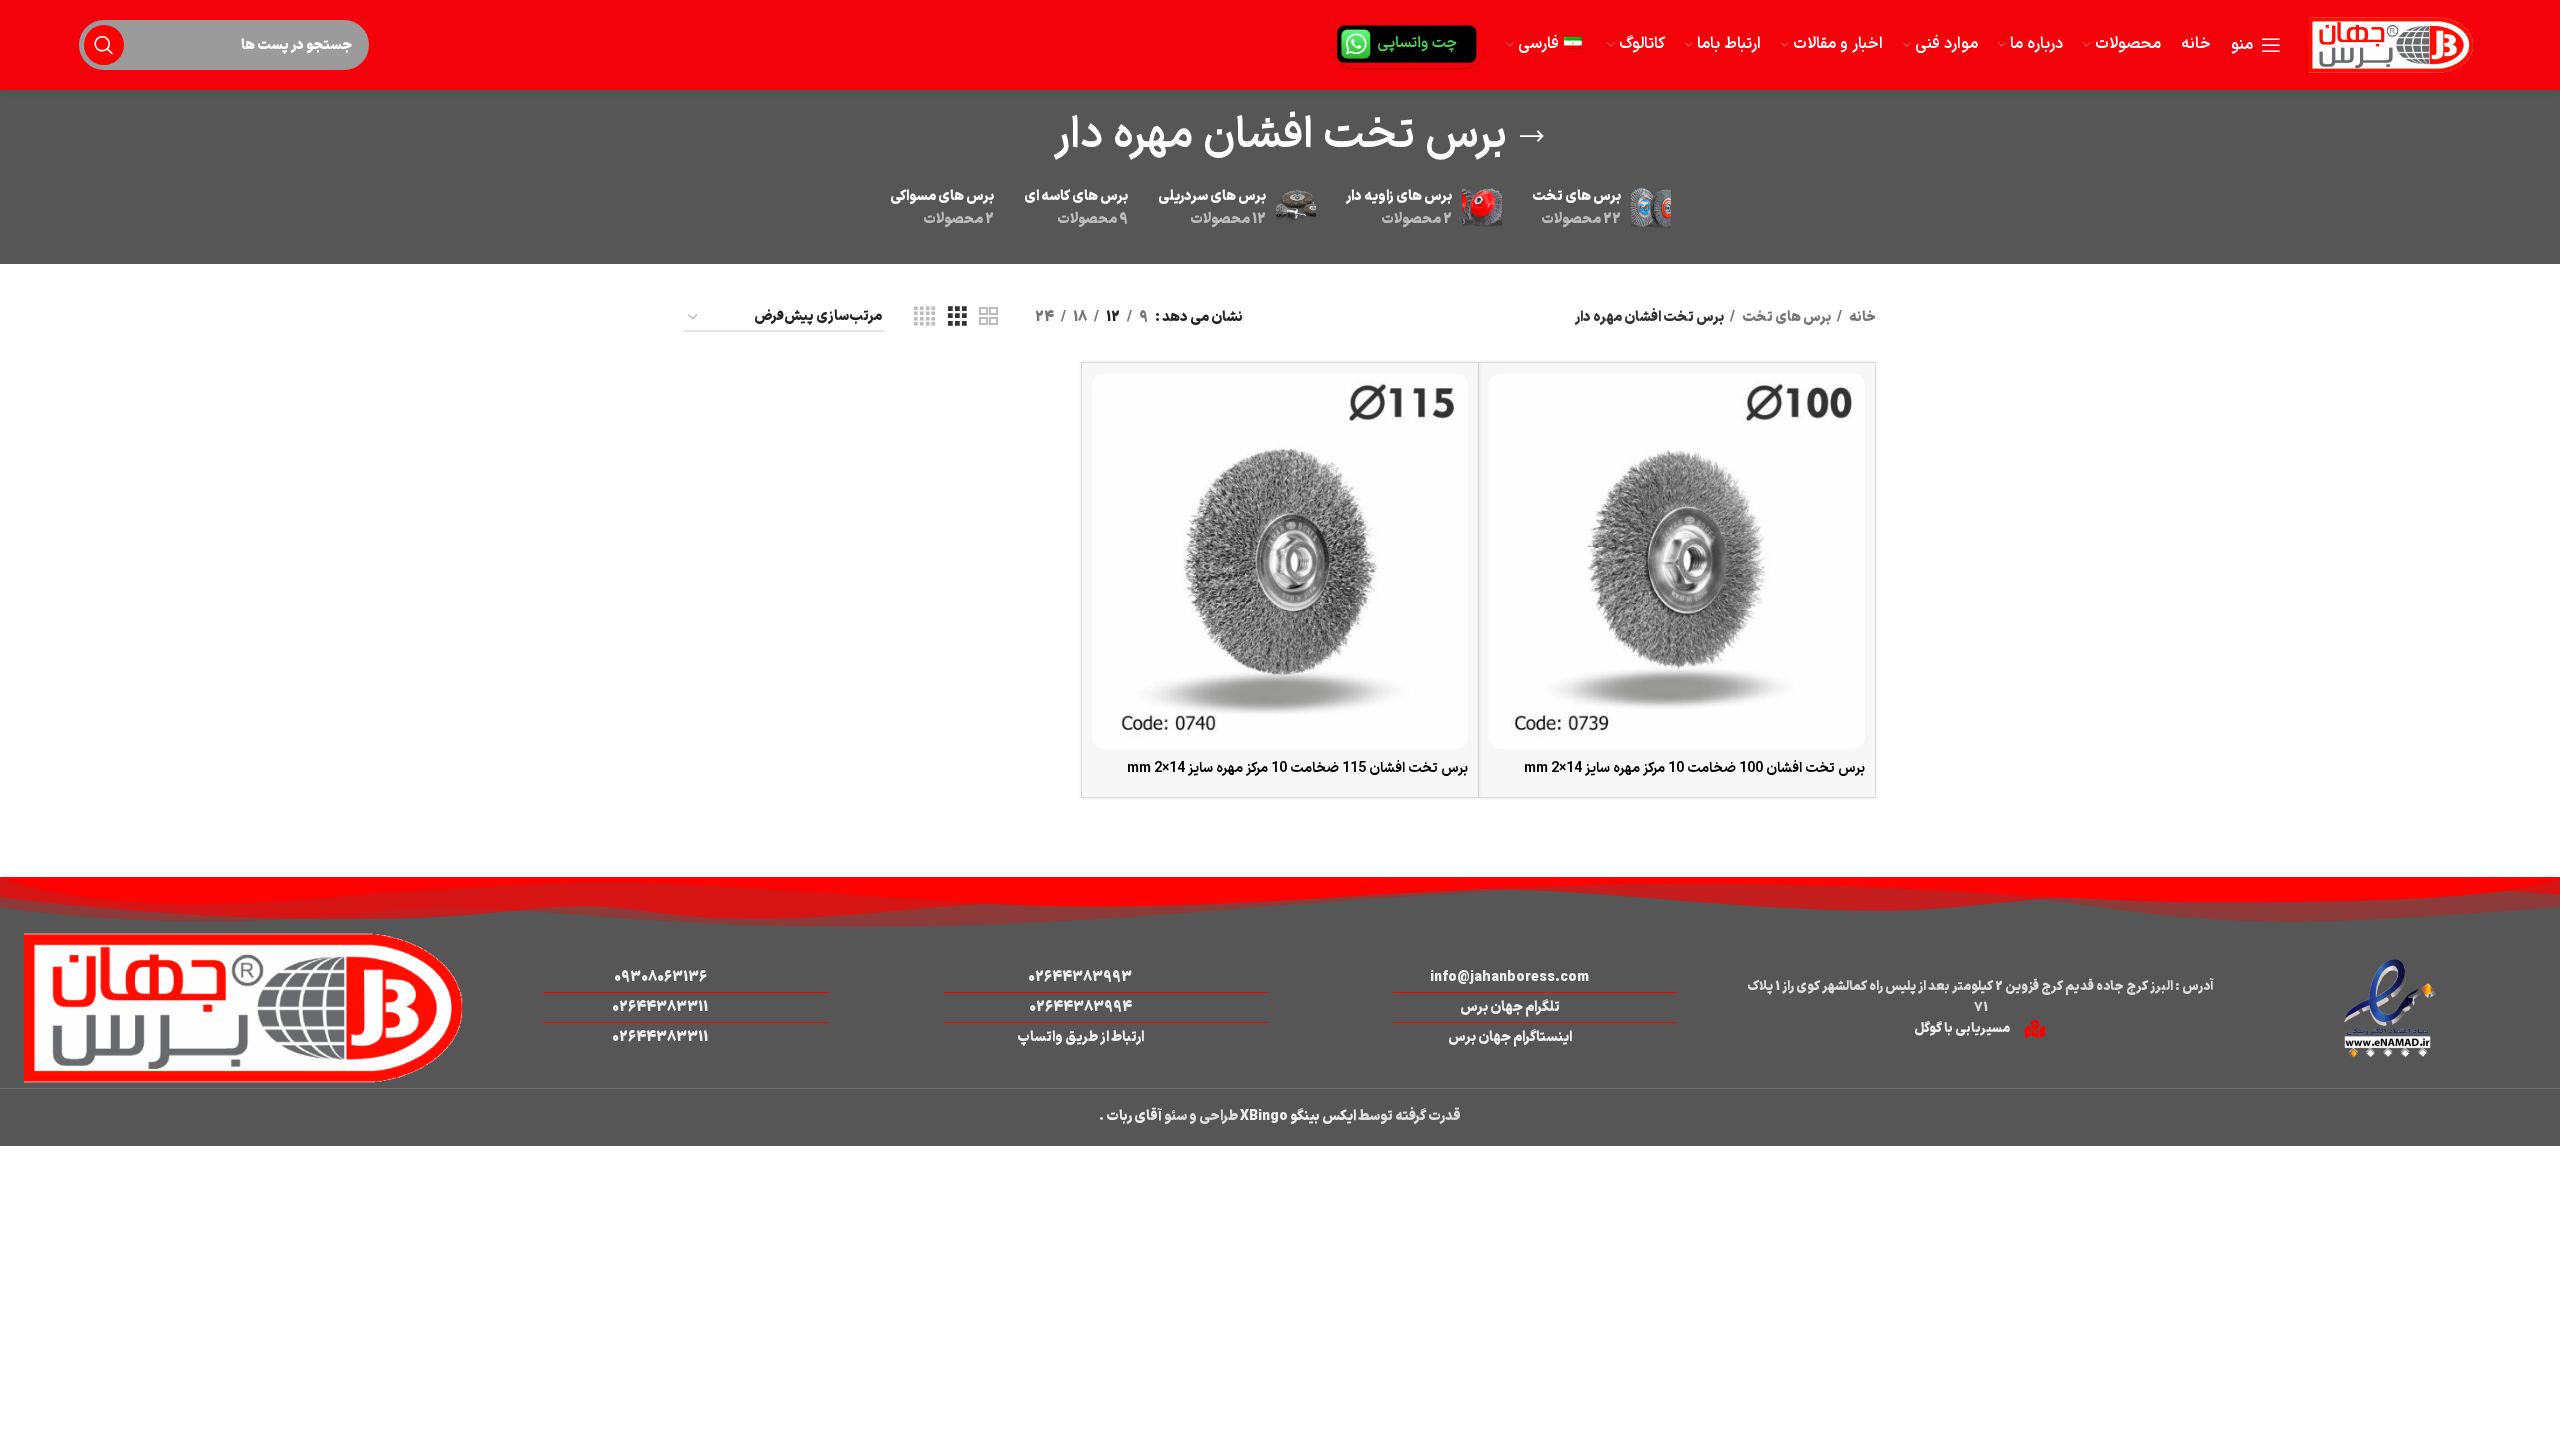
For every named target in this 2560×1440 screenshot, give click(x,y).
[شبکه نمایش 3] (957, 317)
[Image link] (2389, 1007)
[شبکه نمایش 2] (988, 317)
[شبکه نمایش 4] (924, 317)
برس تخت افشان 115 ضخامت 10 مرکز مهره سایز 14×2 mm (1297, 768)
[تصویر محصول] (1677, 561)
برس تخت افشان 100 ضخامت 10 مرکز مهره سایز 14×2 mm (1694, 768)
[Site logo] (2391, 44)
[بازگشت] (1532, 137)
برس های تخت (1785, 317)
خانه (1861, 317)
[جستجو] (104, 45)
